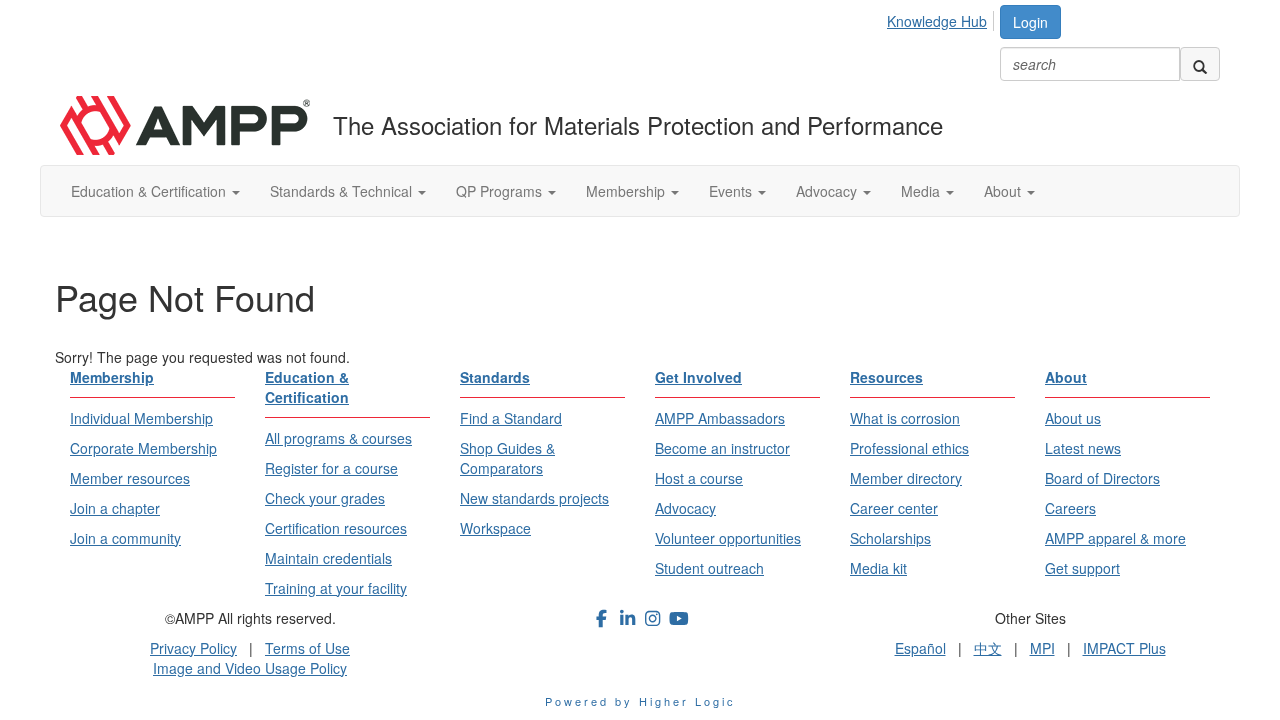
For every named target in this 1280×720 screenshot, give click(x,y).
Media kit (878, 568)
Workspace (495, 528)
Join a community (125, 538)
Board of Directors (1102, 478)
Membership (627, 191)
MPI (1042, 648)
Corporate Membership (143, 448)
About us (1073, 418)
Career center (894, 508)
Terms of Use (307, 648)
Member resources (130, 478)
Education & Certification (150, 191)
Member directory (906, 478)
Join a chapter (115, 508)
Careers (1070, 508)
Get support (1082, 568)
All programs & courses (338, 438)
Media (922, 191)
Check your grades (325, 498)
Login (1030, 22)
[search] (1200, 64)
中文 (988, 648)
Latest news (1083, 448)
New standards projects (534, 498)
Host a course (699, 478)
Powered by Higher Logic (640, 701)
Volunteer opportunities (728, 538)
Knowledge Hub (937, 21)
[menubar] (942, 18)
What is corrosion (905, 418)
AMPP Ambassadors (720, 418)
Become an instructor (722, 448)
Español (920, 648)
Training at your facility (336, 588)
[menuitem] (942, 18)
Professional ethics (909, 448)
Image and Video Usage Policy (250, 668)
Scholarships (890, 538)
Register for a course (331, 468)
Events (732, 191)
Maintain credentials (328, 558)
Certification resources (336, 528)
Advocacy (828, 191)
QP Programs (501, 191)
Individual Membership (141, 418)
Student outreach (709, 568)
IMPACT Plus (1124, 648)
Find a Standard (511, 418)
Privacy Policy (193, 648)
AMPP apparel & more (1115, 538)
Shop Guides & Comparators (507, 458)
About (1004, 191)
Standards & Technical (343, 191)
